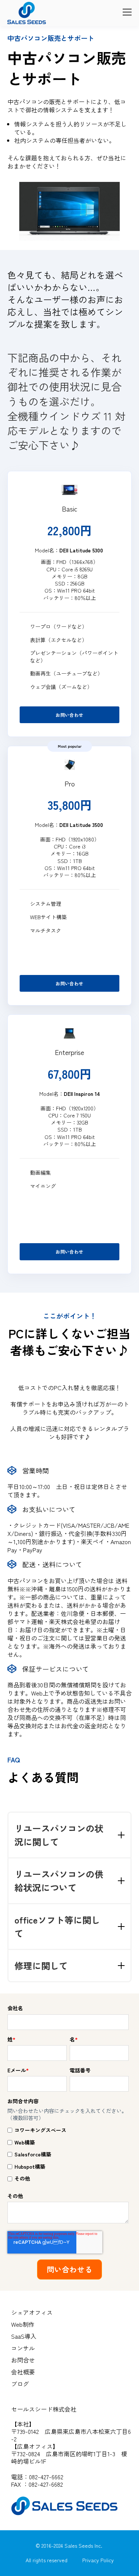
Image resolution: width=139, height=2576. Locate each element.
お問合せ (23, 2360)
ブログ (20, 2384)
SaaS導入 (24, 2336)
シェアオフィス (32, 2312)
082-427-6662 (46, 2477)
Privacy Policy (98, 2560)
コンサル (23, 2348)
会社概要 (23, 2372)
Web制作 (23, 2324)
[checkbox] (68, 2154)
